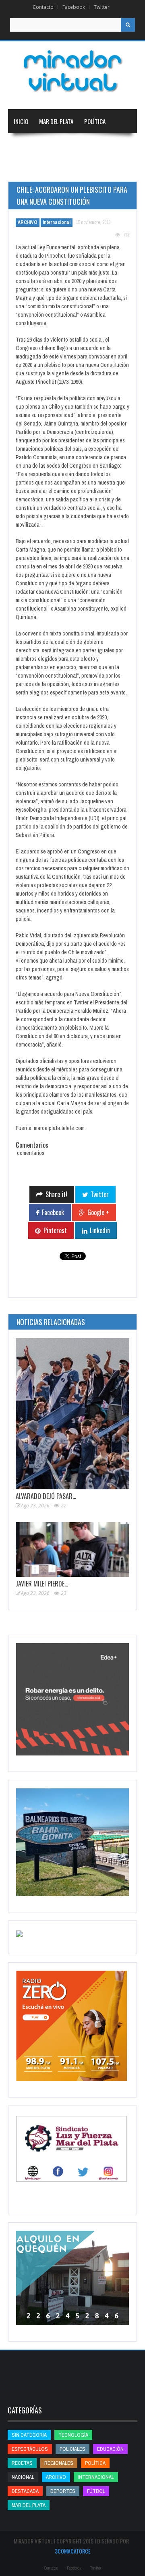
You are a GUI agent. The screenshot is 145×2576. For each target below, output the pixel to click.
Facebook (74, 7)
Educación (27, 169)
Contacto (43, 7)
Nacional (64, 145)
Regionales (28, 145)
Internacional (104, 145)
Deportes (63, 169)
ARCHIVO (28, 222)
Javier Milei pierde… (42, 1584)
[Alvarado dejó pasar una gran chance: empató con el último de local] (72, 1414)
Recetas (22, 2463)
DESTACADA (25, 2491)
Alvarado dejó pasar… (46, 1496)
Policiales (72, 2449)
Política (95, 121)
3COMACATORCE (73, 2551)
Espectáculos (30, 2449)
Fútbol (96, 2491)
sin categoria (29, 2435)
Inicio (21, 121)
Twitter (102, 7)
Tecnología (107, 169)
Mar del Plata (56, 121)
